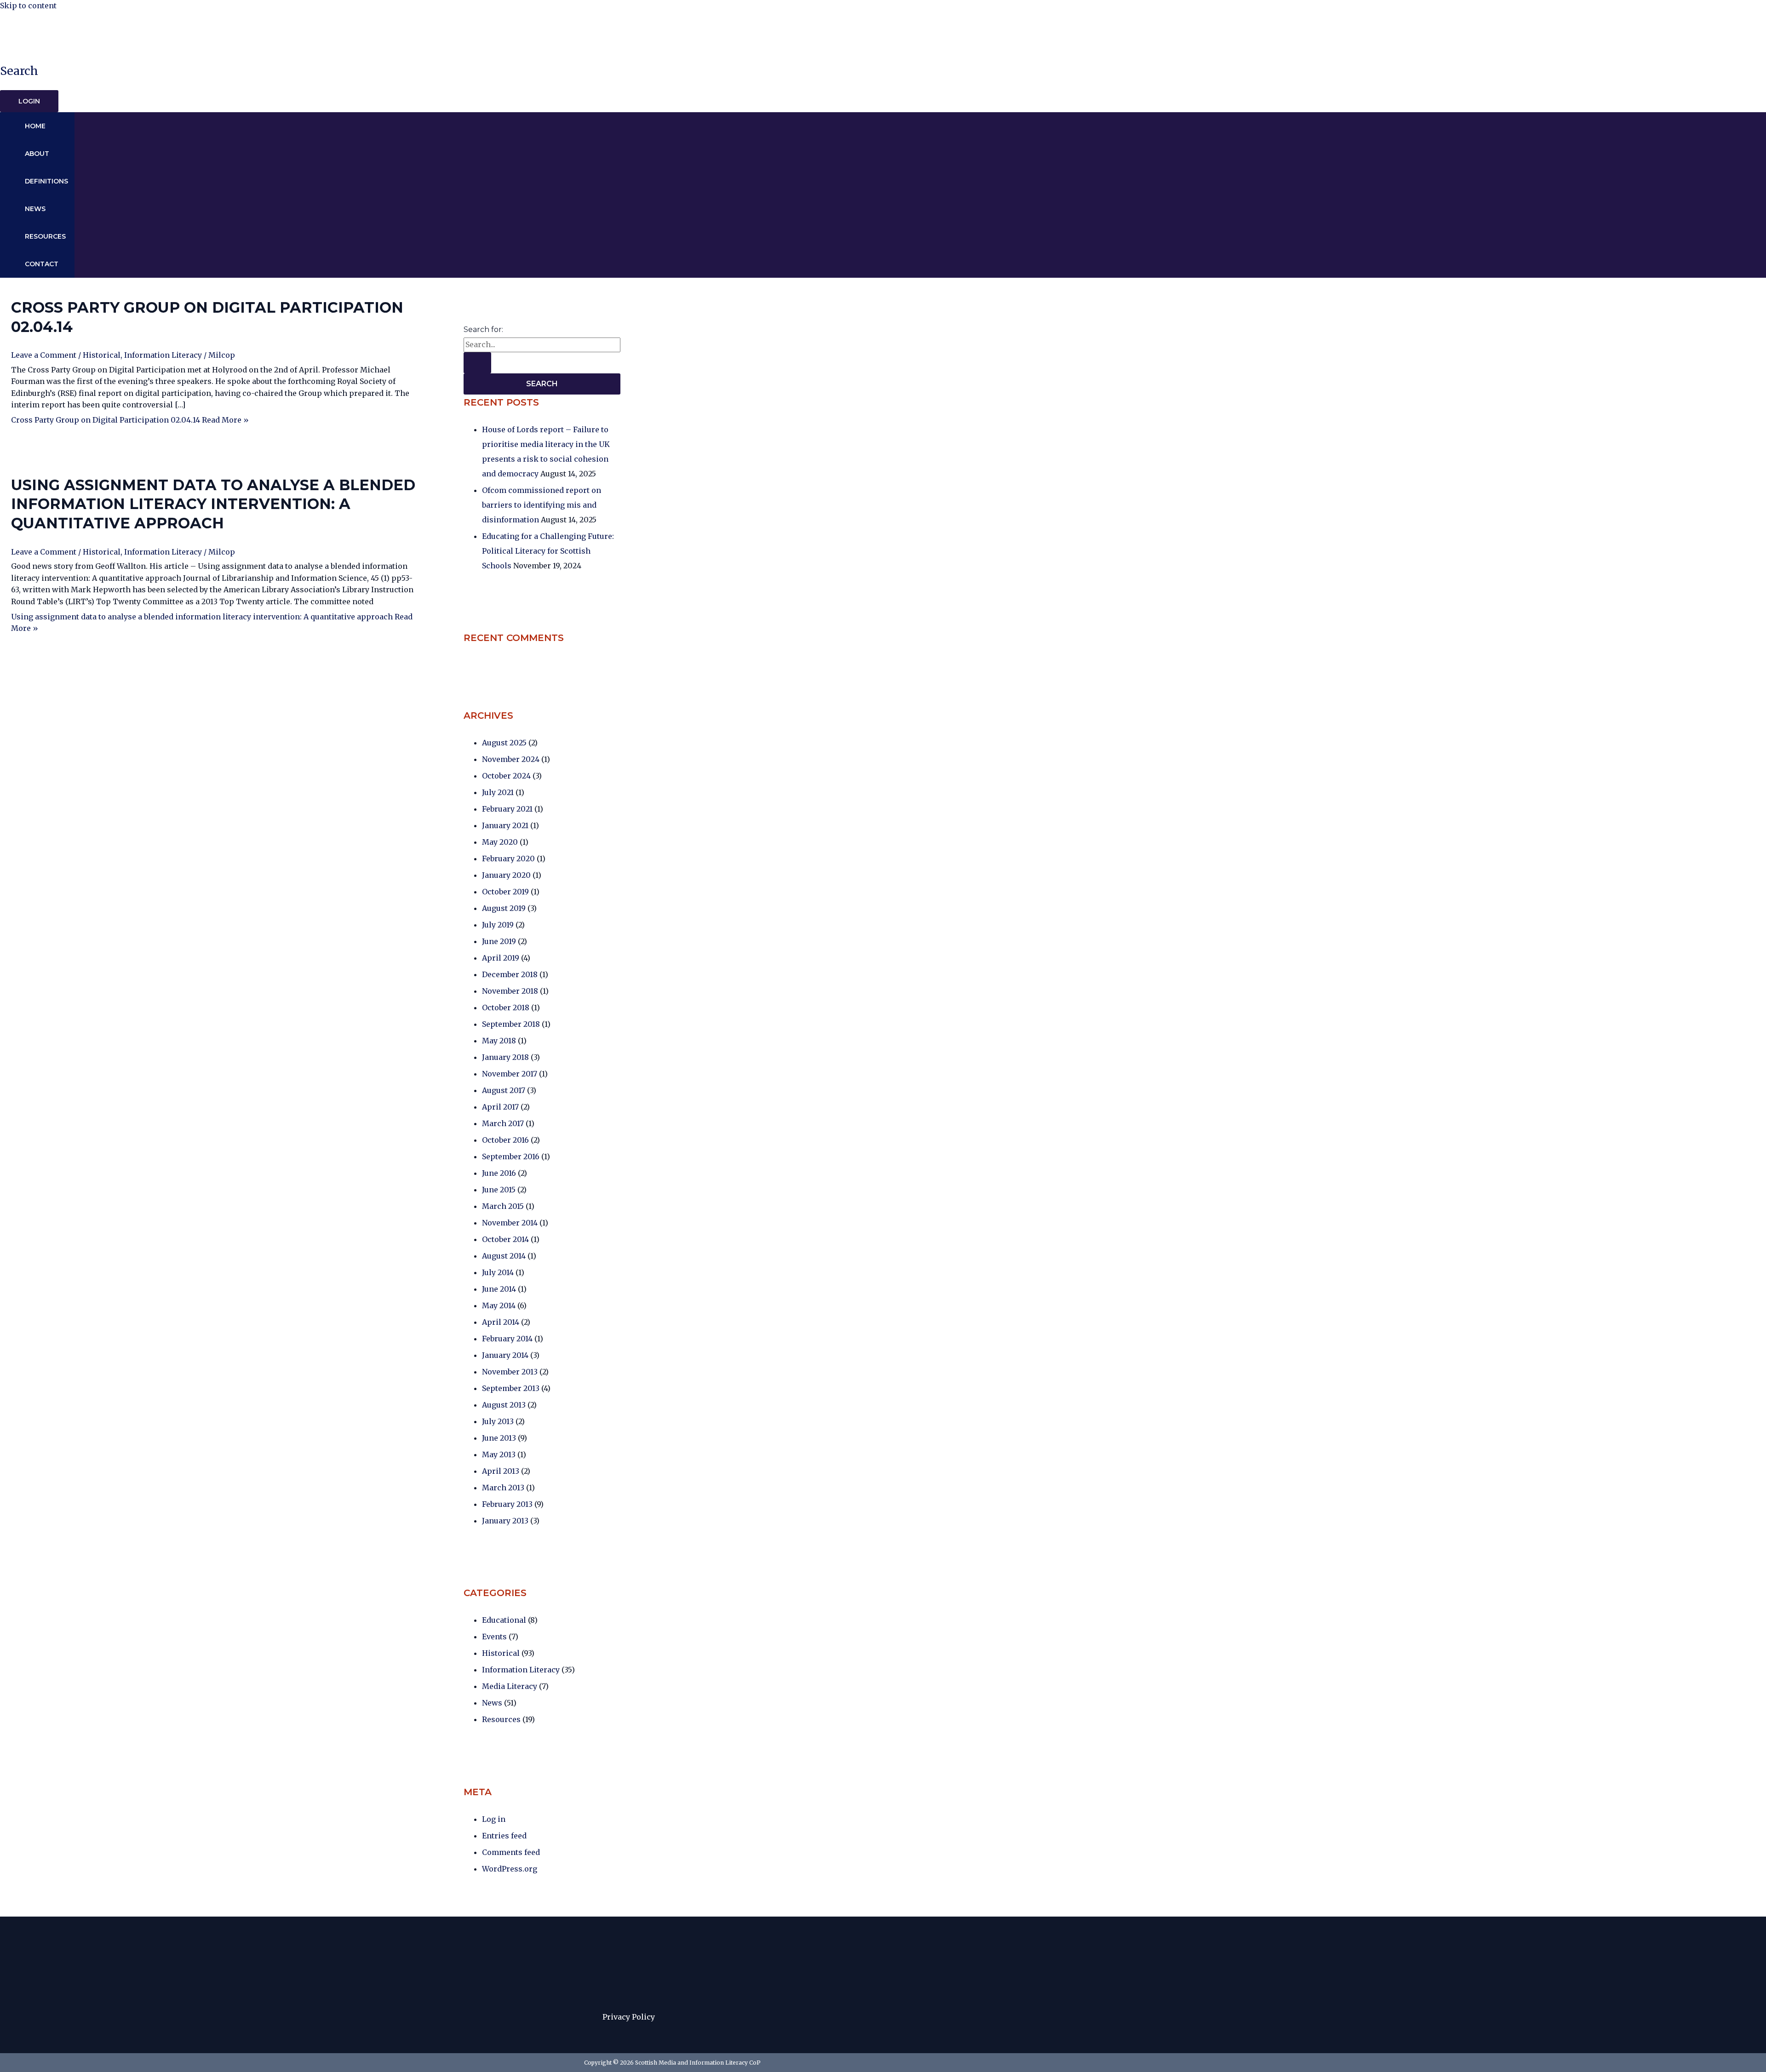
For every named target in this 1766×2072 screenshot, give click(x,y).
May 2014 (499, 1305)
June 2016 (499, 1173)
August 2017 (504, 1090)
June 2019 (499, 941)
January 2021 (505, 825)
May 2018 (499, 1041)
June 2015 (499, 1190)
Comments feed (511, 1852)
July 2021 (498, 792)
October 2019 (505, 892)
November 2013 (510, 1372)
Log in (494, 1819)
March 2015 (503, 1206)
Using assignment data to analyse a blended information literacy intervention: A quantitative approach (213, 504)
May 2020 (500, 842)
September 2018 (511, 1024)
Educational (504, 1620)
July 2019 (498, 925)
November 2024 (511, 759)
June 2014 (499, 1289)
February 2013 (507, 1504)
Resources (45, 236)
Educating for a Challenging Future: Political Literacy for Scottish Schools (548, 551)
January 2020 (506, 875)
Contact (42, 264)
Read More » (130, 420)
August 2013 (504, 1405)
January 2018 (505, 1057)
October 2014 (505, 1239)
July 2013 (498, 1421)
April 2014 (501, 1322)
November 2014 (510, 1223)
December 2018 (510, 974)
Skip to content (28, 6)
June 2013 (499, 1438)
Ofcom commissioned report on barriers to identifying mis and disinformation (542, 505)
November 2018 (510, 991)
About (37, 154)
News (35, 209)
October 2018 (506, 1007)
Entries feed (504, 1836)
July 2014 (498, 1272)
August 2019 (504, 908)
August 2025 (504, 743)
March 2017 (503, 1123)
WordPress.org (510, 1869)
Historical (102, 355)
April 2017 (500, 1107)
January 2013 (505, 1521)
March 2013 (503, 1488)
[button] (19, 71)
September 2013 (511, 1388)
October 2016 (505, 1140)
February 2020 (508, 859)
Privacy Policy (629, 2017)
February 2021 (507, 809)
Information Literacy (163, 355)
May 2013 (499, 1454)
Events (494, 1637)
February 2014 (507, 1339)
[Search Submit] (477, 363)
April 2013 (501, 1471)
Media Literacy (510, 1686)
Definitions (46, 181)
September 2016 (511, 1156)
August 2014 (504, 1256)
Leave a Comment (44, 355)
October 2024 (506, 776)
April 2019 (501, 958)
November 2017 (510, 1074)
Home (35, 126)
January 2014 (505, 1355)
